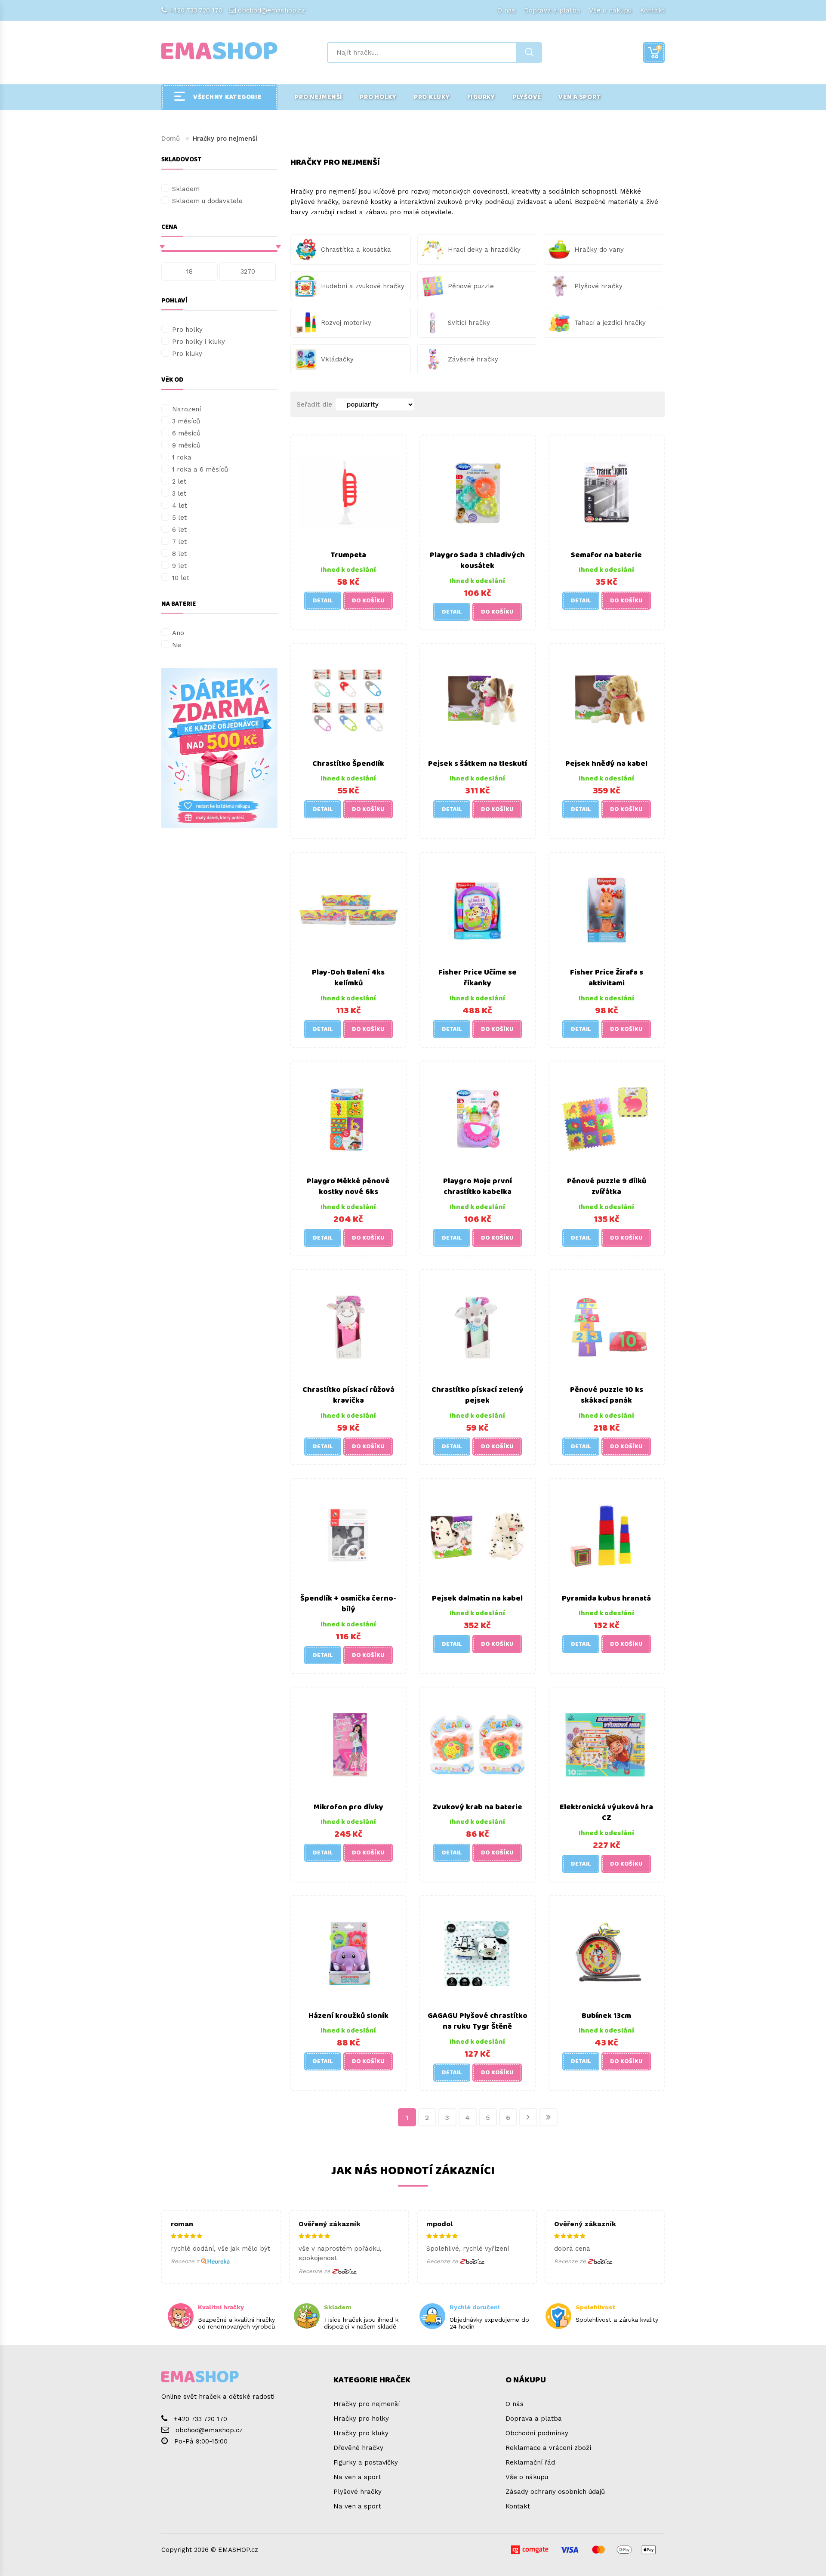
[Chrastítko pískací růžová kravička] (348, 1327)
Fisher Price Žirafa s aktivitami (607, 978)
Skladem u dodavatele (207, 201)
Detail (323, 601)
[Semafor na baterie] (607, 492)
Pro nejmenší (319, 97)
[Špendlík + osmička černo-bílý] (348, 1535)
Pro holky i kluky (199, 342)
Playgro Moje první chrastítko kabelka (478, 1187)
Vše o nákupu (610, 10)
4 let (180, 506)
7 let (179, 542)
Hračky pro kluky (361, 2433)
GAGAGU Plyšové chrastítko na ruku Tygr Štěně (478, 2021)
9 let (179, 566)
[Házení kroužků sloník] (348, 1953)
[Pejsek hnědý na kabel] (607, 700)
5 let (179, 518)
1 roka (182, 457)
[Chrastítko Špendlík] (348, 700)
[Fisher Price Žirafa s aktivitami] (607, 909)
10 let (181, 578)
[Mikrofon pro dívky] (348, 1744)
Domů (171, 139)
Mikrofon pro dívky (348, 1807)
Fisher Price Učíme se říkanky (478, 978)
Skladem (186, 189)
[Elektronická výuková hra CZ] (607, 1744)
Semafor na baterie (606, 555)
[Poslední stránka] (549, 2117)
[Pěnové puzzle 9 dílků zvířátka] (607, 1118)
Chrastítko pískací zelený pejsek (478, 1395)
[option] (219, 748)
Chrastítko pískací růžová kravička (348, 1395)
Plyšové (527, 97)
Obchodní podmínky (537, 2433)
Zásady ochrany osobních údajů (555, 2492)
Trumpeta (348, 555)
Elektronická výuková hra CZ (606, 1813)
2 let (179, 481)
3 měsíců (186, 421)
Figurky (481, 97)
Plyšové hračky (358, 2492)
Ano (178, 633)
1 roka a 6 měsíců (200, 469)
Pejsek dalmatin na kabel (477, 1598)
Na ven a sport (357, 2477)
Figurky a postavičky (366, 2462)
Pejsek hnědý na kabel (606, 764)
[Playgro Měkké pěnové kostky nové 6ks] (348, 1118)
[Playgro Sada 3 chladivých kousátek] (478, 492)
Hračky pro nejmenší (367, 2404)
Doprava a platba (552, 10)
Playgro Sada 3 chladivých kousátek (477, 561)
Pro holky (378, 97)
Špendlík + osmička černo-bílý (348, 1604)
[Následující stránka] (528, 2117)
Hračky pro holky (361, 2419)
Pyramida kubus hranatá (606, 1598)
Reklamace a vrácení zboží (548, 2448)
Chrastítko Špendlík (348, 764)
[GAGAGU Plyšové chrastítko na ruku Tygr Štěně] (478, 1953)
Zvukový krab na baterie (477, 1807)
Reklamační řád (530, 2462)
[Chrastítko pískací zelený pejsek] (478, 1327)
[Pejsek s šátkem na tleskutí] (478, 700)
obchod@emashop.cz (271, 10)
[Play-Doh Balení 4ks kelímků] (348, 909)
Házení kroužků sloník (348, 2016)
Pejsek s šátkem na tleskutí (478, 764)
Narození (186, 409)
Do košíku (368, 601)
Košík (659, 48)
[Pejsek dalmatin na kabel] (478, 1535)
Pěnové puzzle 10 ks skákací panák (607, 1395)
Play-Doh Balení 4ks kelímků (348, 978)
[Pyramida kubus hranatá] (607, 1535)
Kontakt (652, 10)
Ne (177, 645)
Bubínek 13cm (606, 2016)
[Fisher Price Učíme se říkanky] (478, 909)
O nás (506, 10)
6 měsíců (186, 433)
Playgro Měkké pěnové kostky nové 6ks (348, 1187)
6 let (179, 530)
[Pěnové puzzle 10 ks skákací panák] (607, 1327)
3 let (179, 494)
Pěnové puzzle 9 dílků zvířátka (607, 1187)
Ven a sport (580, 97)
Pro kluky (432, 97)
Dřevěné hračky (358, 2448)
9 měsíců (186, 445)
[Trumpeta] (348, 492)
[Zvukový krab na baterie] (478, 1744)
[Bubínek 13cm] (607, 1953)
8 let (179, 554)
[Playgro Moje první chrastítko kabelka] (478, 1118)
